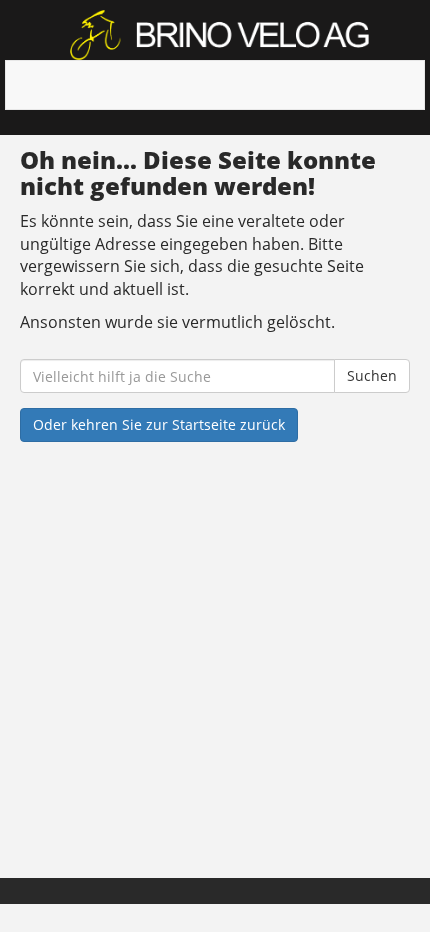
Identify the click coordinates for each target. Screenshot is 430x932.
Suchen (372, 375)
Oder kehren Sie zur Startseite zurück (159, 424)
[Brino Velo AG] (222, 35)
